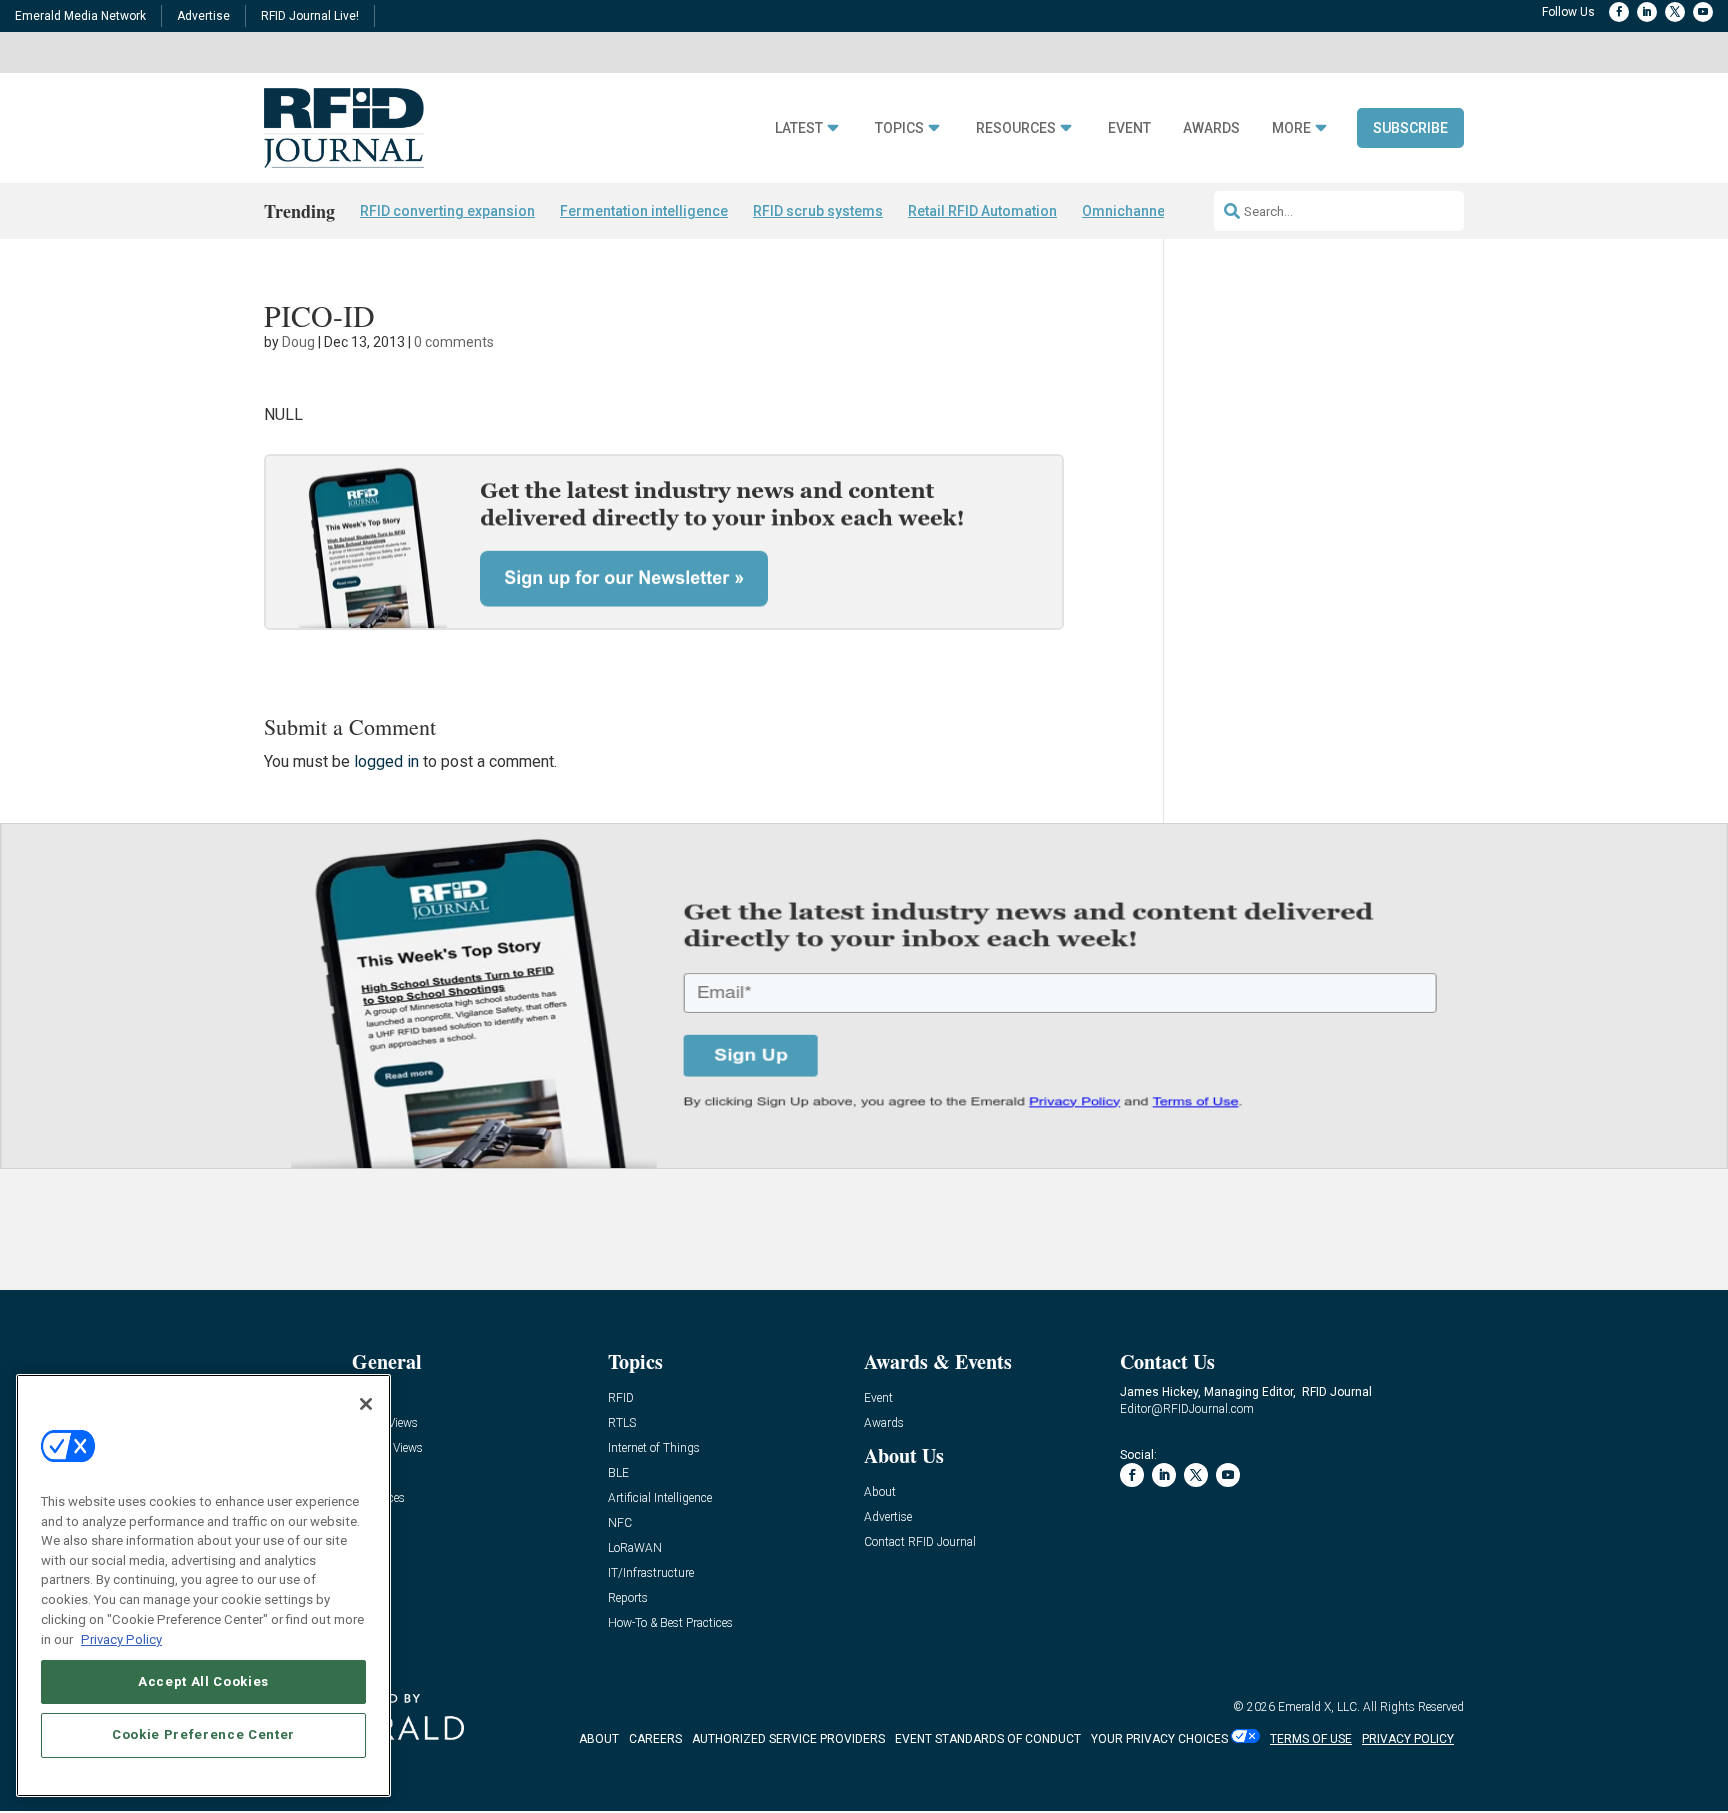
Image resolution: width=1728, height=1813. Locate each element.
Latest (799, 128)
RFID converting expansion (447, 211)
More (1291, 128)
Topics (899, 128)
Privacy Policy (121, 1638)
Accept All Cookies (203, 1680)
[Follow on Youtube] (1703, 12)
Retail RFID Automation (982, 211)
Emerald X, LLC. (1319, 1707)
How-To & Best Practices (670, 1623)
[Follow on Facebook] (1619, 12)
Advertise (203, 16)
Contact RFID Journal (920, 1542)
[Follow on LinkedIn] (1647, 12)
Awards (1211, 128)
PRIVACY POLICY (1408, 1739)
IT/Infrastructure (651, 1573)
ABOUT (599, 1739)
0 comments (454, 342)
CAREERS (655, 1739)
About (880, 1492)
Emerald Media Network (80, 16)
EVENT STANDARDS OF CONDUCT (988, 1739)
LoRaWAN (635, 1548)
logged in (386, 761)
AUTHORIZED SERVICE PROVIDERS (788, 1739)
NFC (620, 1523)
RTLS (622, 1423)
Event (1129, 128)
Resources (1016, 128)
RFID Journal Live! (310, 16)
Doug (298, 342)
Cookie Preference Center (203, 1734)
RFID (621, 1398)
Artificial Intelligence (660, 1498)
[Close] (366, 1404)
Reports (628, 1598)
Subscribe (1410, 128)
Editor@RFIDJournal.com (1187, 1409)
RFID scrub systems (818, 211)
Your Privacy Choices (1159, 1739)
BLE (618, 1473)
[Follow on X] (1675, 12)
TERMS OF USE (1311, 1739)
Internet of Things (654, 1448)
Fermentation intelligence (644, 211)
